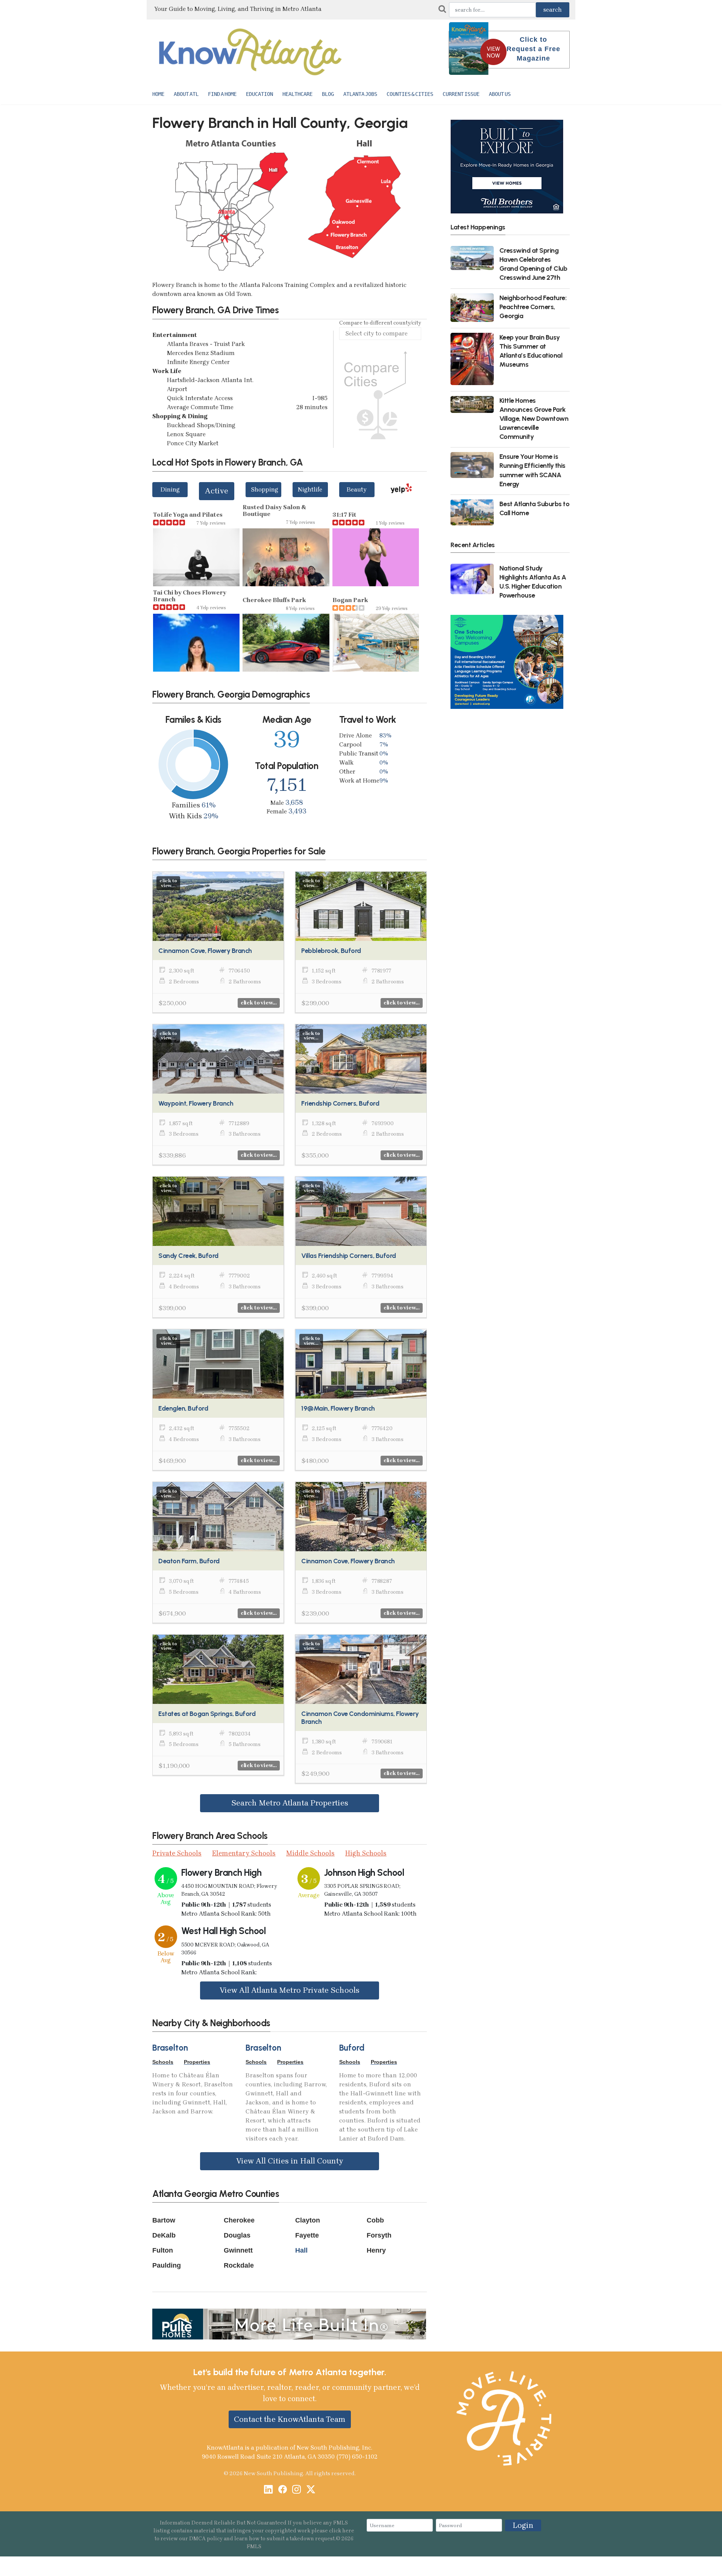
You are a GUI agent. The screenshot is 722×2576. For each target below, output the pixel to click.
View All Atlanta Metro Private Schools (290, 1990)
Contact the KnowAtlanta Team (290, 2419)
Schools (163, 2062)
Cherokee (239, 2220)
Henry (376, 2250)
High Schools (366, 1853)
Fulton (163, 2250)
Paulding (167, 2265)
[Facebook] (283, 2490)
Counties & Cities (410, 94)
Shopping (265, 489)
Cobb (375, 2220)
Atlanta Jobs (360, 94)
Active (217, 491)
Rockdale (239, 2265)
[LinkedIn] (268, 2490)
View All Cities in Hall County (290, 2161)
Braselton (170, 2048)
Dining (170, 489)
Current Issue (461, 94)
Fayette (307, 2235)
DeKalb (164, 2235)
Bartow (164, 2220)
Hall (301, 2250)
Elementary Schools (244, 1853)
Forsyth (379, 2235)
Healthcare (297, 94)
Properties (197, 2062)
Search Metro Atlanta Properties (290, 1803)
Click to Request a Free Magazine (533, 49)
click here (342, 2531)
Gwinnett (238, 2250)
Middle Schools (310, 1853)
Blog (328, 94)
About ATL (186, 94)
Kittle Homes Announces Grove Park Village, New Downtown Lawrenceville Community (534, 419)
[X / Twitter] (311, 2490)
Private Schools (177, 1853)
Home (158, 94)
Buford (352, 2048)
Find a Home (222, 94)
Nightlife (310, 489)
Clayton (308, 2220)
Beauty (357, 489)
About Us (500, 94)
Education (259, 94)
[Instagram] (297, 2490)
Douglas (237, 2235)
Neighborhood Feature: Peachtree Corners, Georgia (533, 307)
